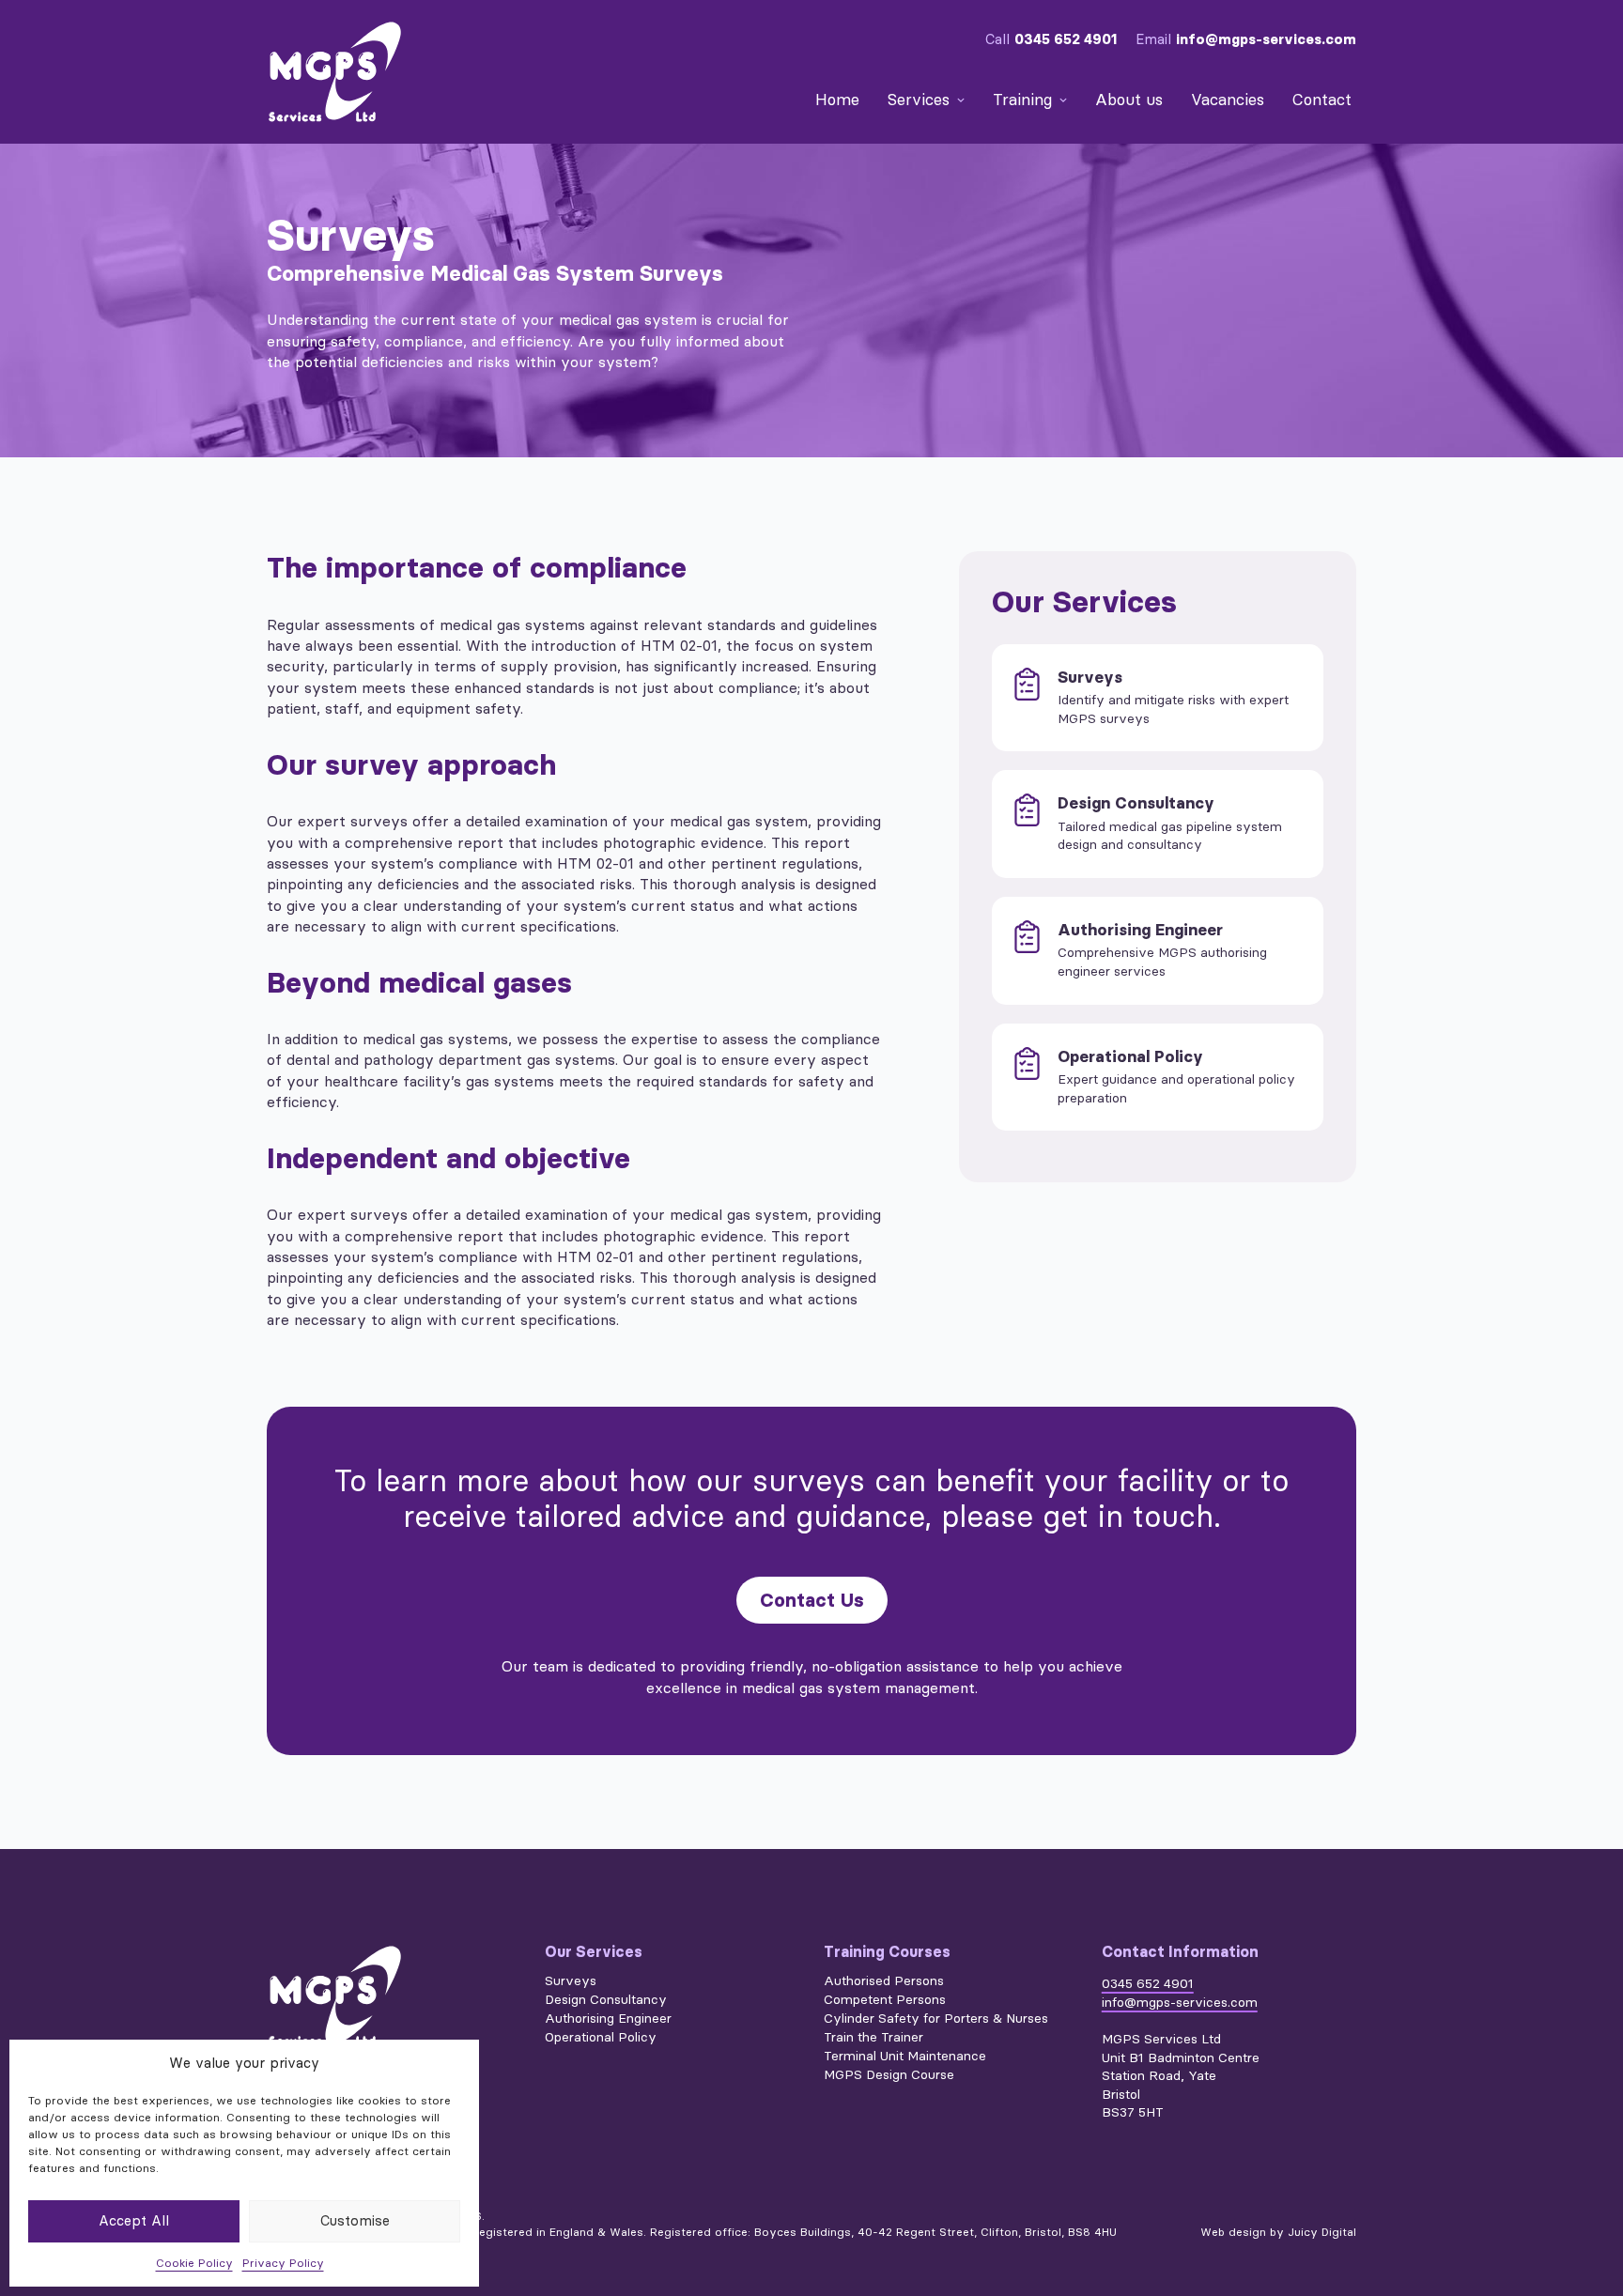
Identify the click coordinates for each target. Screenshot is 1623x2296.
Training (1022, 100)
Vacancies (1228, 100)
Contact (1322, 100)
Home (837, 100)
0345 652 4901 (1066, 39)
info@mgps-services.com (1266, 39)
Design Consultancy (606, 2000)
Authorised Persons (884, 1981)
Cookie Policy (194, 2263)
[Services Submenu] (959, 100)
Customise (355, 2221)
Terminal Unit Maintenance (905, 2057)
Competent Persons (885, 2000)
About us (1129, 100)
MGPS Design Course (889, 2075)
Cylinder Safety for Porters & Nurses (936, 2019)
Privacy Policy (283, 2263)
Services (919, 100)
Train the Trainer (873, 2038)
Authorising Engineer (608, 2019)
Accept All (134, 2221)
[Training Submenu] (1062, 100)
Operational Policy (601, 2038)
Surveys (571, 1981)
